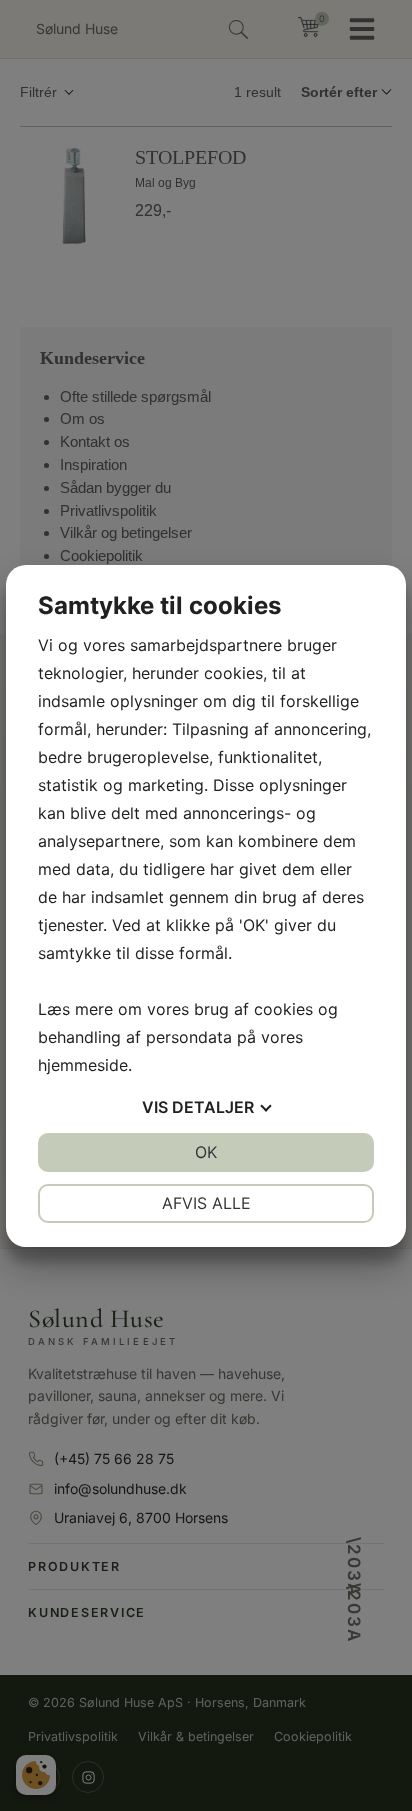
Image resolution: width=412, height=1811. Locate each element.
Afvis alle (206, 1203)
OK (206, 1152)
